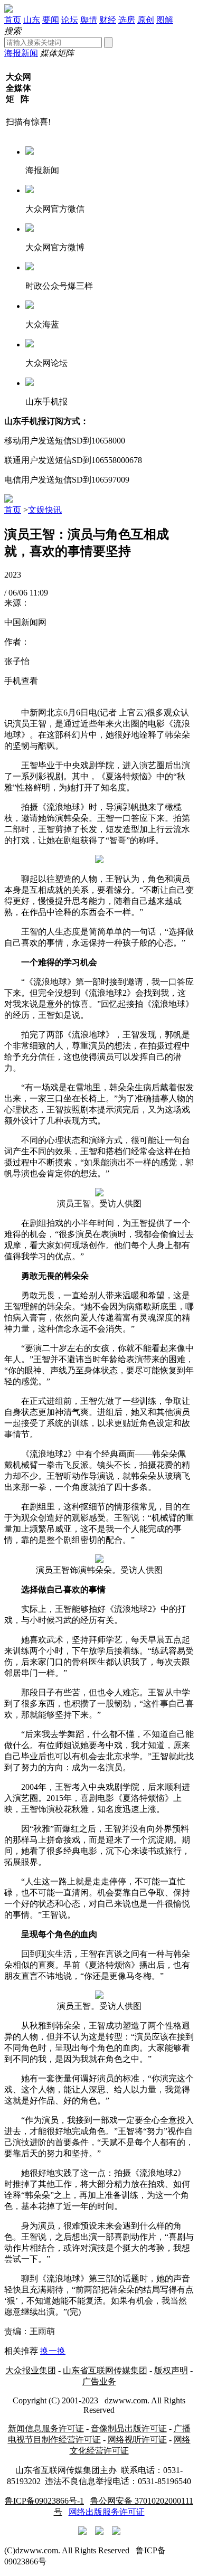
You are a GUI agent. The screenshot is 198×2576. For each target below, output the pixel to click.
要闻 (51, 20)
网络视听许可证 (137, 2440)
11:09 (39, 593)
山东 (32, 20)
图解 (165, 20)
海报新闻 (21, 53)
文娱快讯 (45, 510)
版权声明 (171, 2370)
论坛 (70, 20)
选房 (127, 20)
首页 (13, 20)
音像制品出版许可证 (129, 2428)
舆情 (89, 20)
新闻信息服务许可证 (46, 2428)
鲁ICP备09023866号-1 (44, 2501)
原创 (146, 20)
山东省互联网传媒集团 (105, 2370)
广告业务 (99, 2381)
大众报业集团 (31, 2370)
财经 (108, 20)
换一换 (53, 2351)
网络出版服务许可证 (107, 2512)
